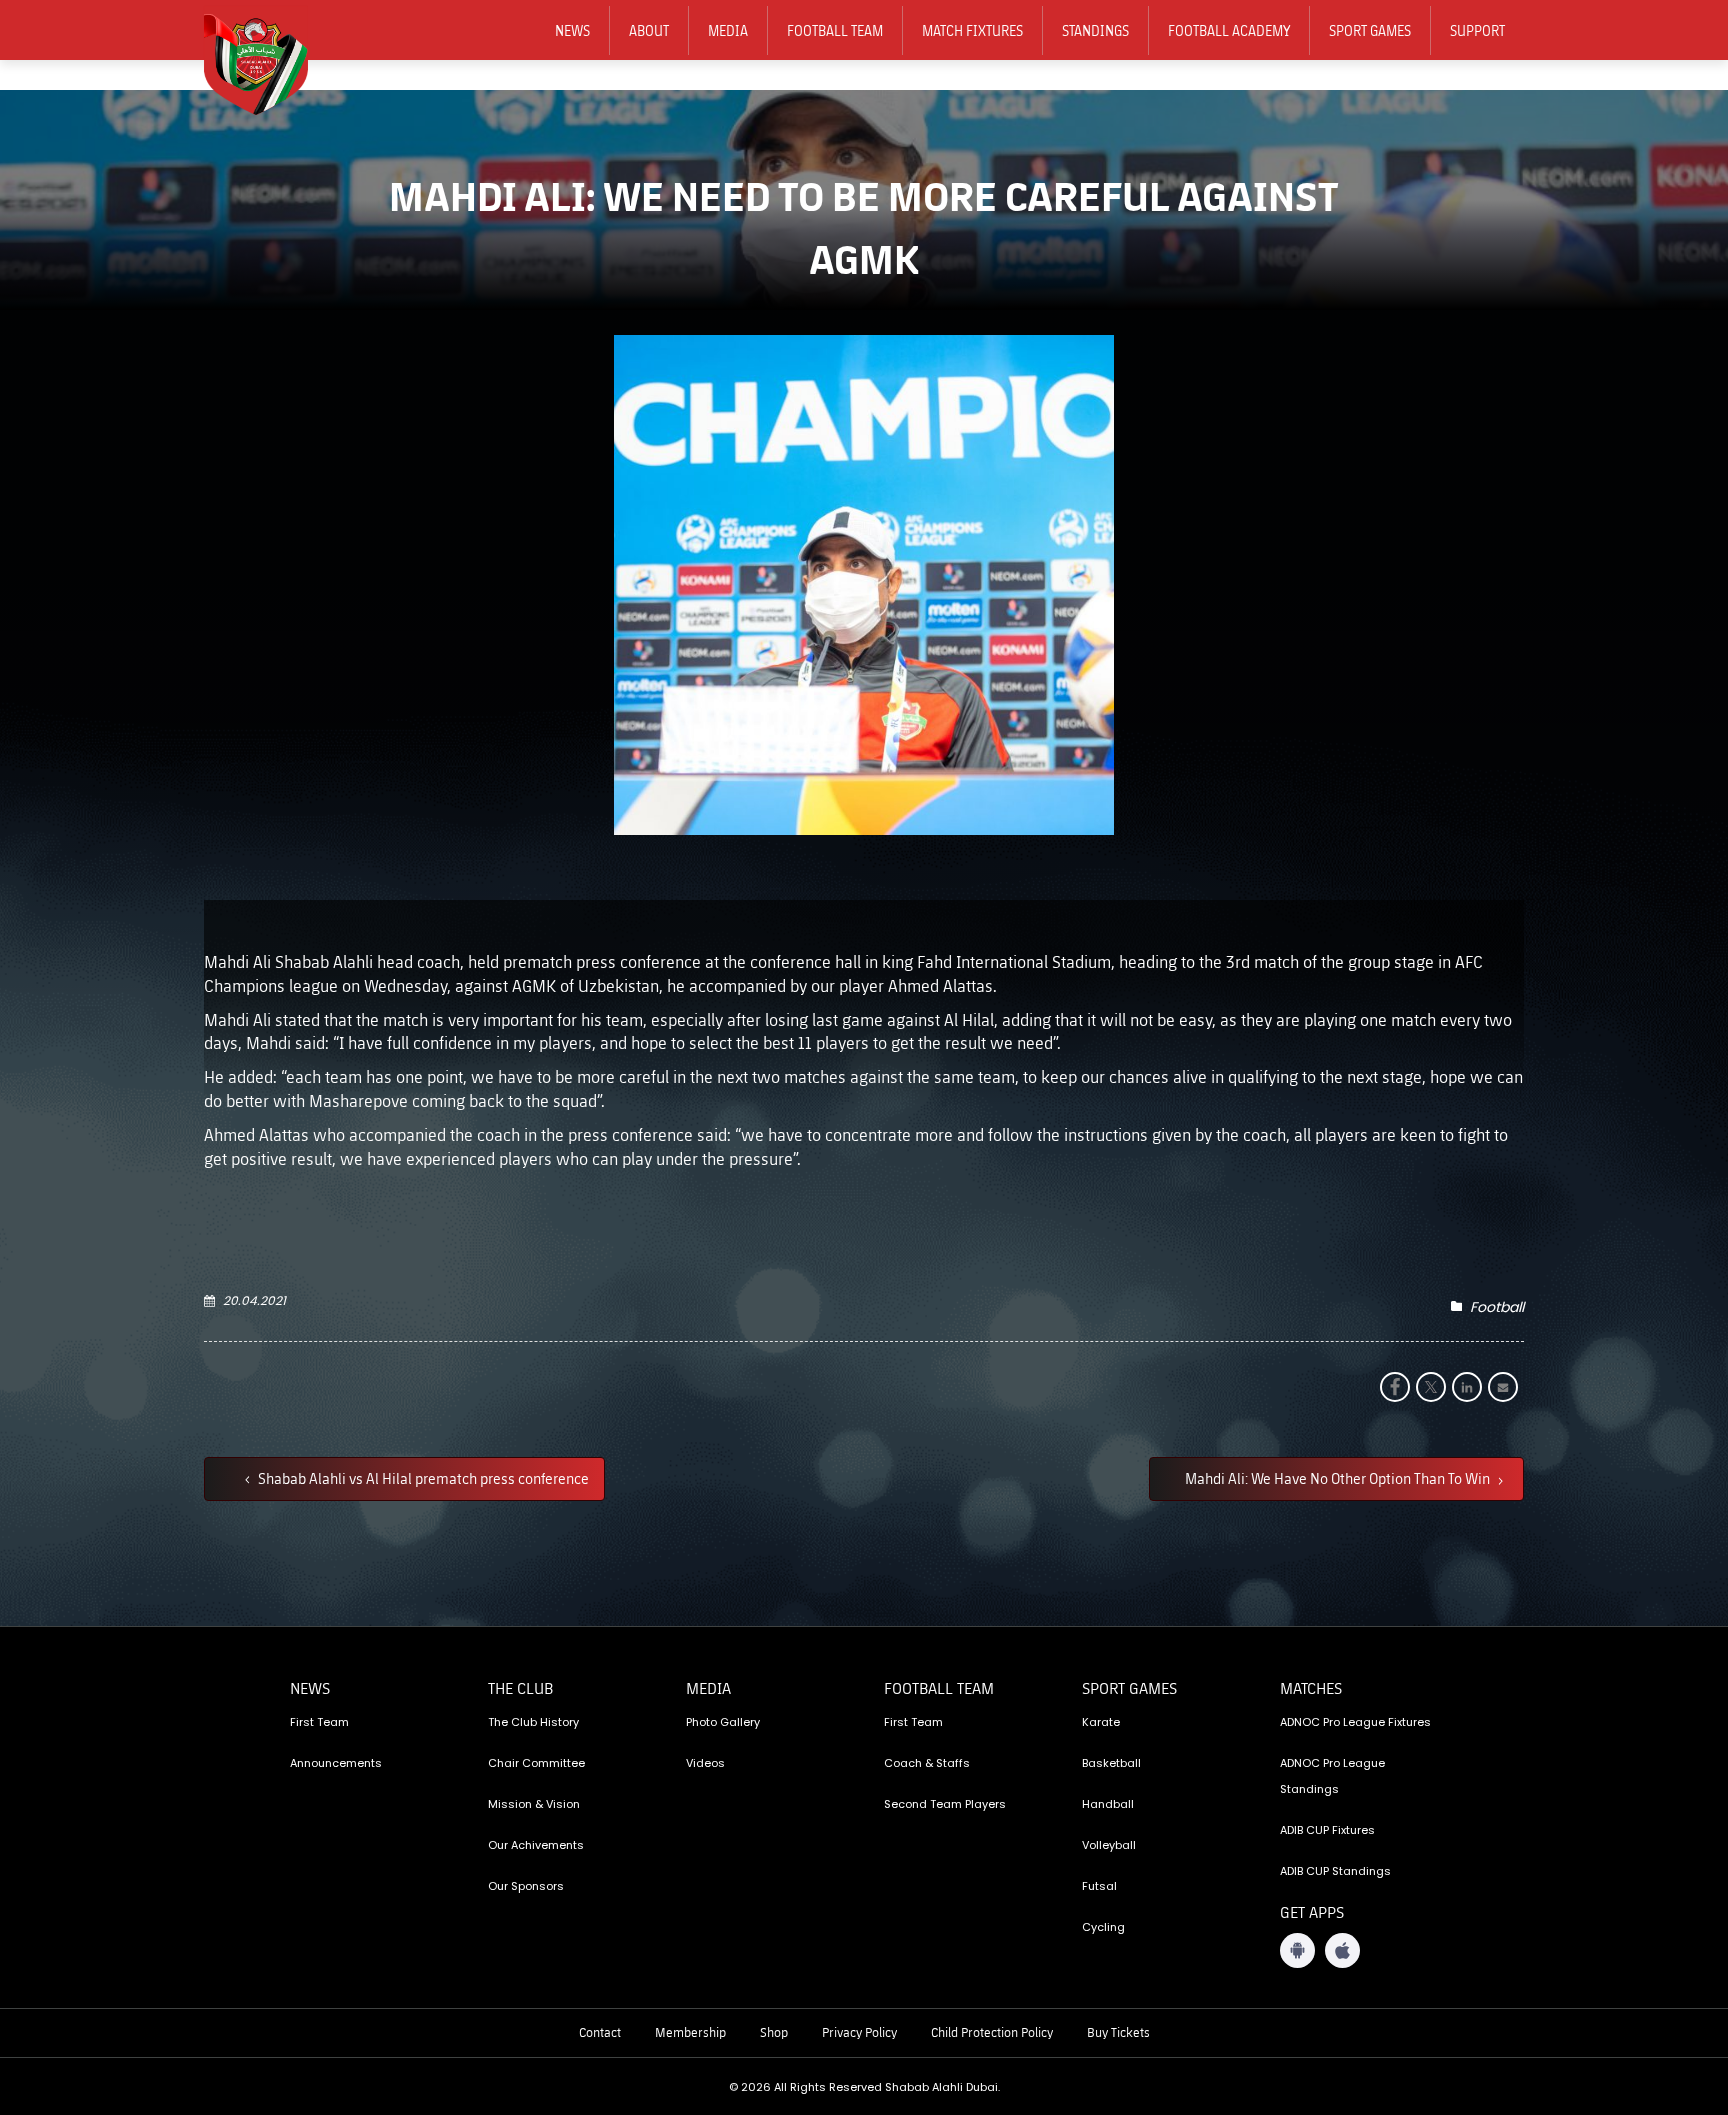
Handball (1108, 1804)
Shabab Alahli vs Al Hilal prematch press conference (422, 1478)
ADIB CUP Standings (1335, 1871)
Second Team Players (945, 1804)
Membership (690, 2032)
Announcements (336, 1763)
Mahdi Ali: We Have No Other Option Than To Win (1339, 1478)
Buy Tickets (1118, 2032)
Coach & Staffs (927, 1763)
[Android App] (1297, 1950)
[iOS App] (1342, 1950)
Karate (1101, 1722)
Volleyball (1109, 1845)
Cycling (1103, 1927)
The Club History (533, 1722)
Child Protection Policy (992, 2032)
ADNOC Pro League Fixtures (1355, 1722)
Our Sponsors (526, 1886)
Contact (600, 2032)
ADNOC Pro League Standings (1332, 1776)
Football (1497, 1307)
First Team (319, 1722)
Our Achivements (536, 1845)
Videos (705, 1763)
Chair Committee (536, 1763)
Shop (774, 2032)
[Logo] (269, 61)
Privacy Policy (859, 2032)
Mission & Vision (534, 1804)
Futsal (1099, 1886)
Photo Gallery (723, 1722)
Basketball (1111, 1763)
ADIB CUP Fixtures (1327, 1830)
